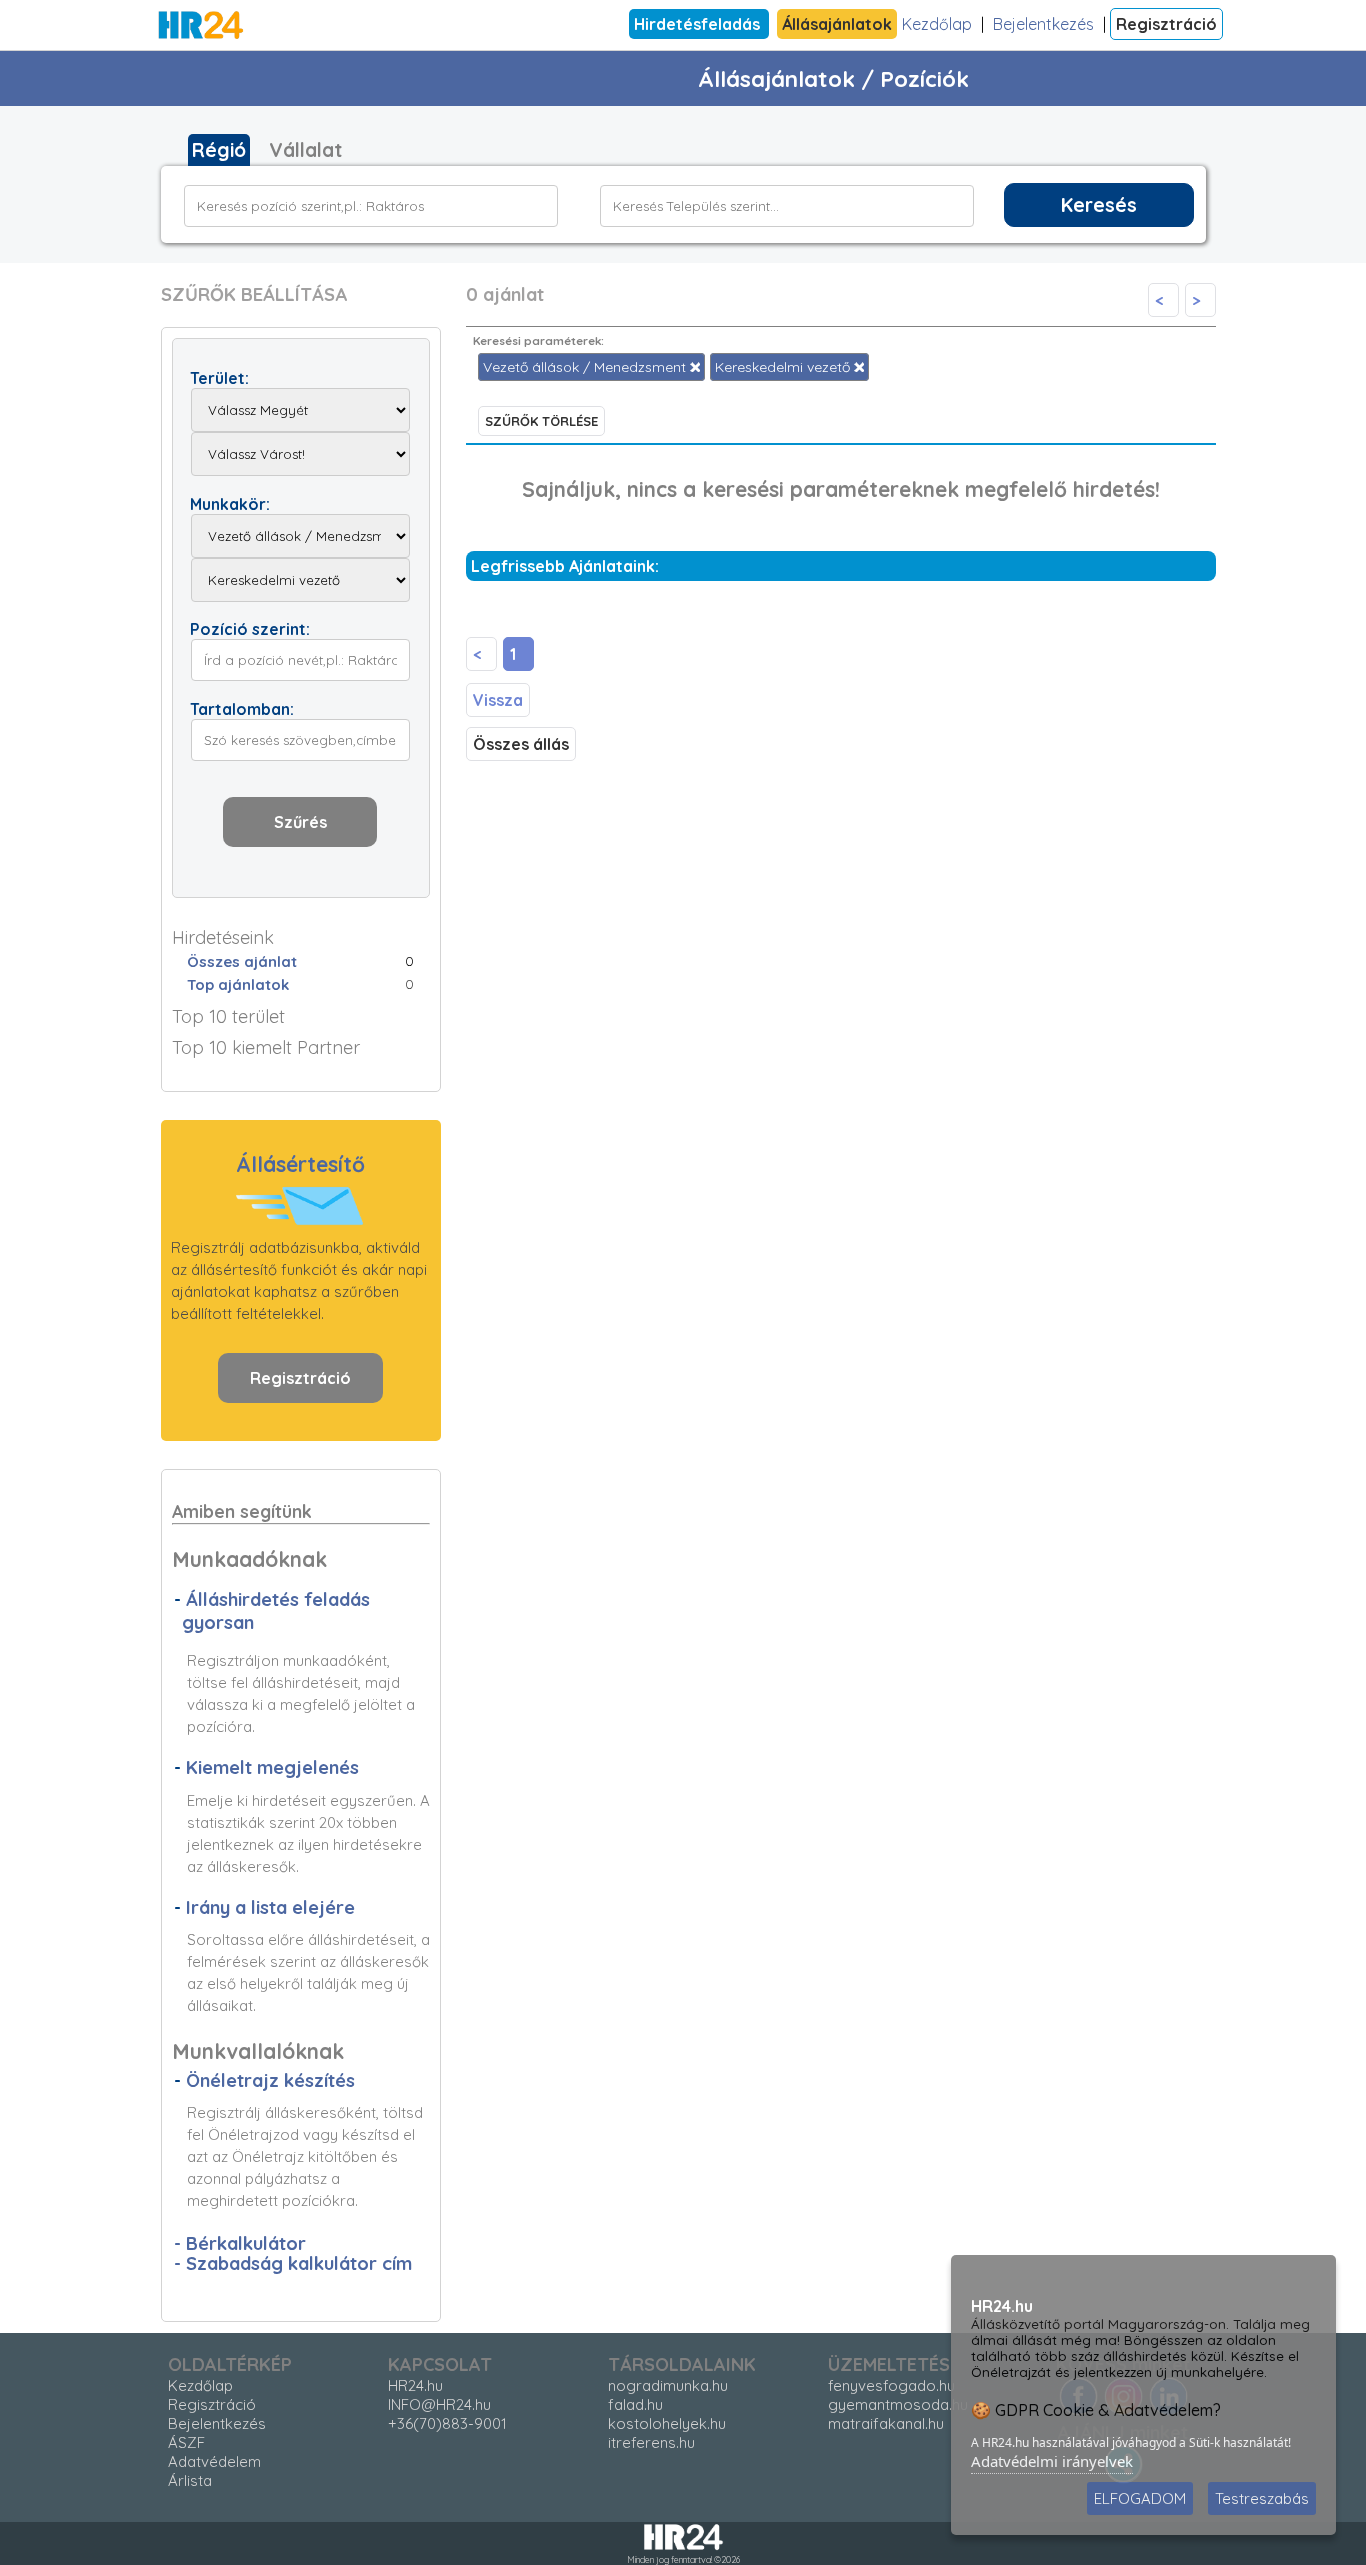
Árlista (190, 2480)
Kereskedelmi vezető (784, 367)
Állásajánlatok (837, 24)
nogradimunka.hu (668, 2385)
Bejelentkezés (1043, 24)
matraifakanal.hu (886, 2423)
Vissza (498, 700)
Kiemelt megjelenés (272, 1767)
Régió (219, 150)
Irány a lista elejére (270, 1907)
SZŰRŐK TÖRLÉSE (541, 421)
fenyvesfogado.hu (891, 2385)
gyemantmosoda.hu (898, 2404)
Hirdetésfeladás (699, 24)
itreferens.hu (651, 2442)
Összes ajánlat (242, 961)
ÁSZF (186, 2442)
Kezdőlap (937, 24)
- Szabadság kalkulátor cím (293, 2263)
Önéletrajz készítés (270, 2080)
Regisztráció (1166, 24)
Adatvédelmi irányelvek (1052, 2461)
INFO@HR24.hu (439, 2404)
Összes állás (521, 744)
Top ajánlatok (238, 984)
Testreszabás (1262, 2498)
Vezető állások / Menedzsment (586, 367)
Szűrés (300, 822)
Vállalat (305, 150)
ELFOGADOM (1140, 2498)
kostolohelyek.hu (667, 2423)
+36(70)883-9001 (447, 2423)
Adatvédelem (214, 2461)
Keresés (1099, 205)
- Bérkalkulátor (240, 2243)
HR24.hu (415, 2385)
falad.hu (635, 2404)
